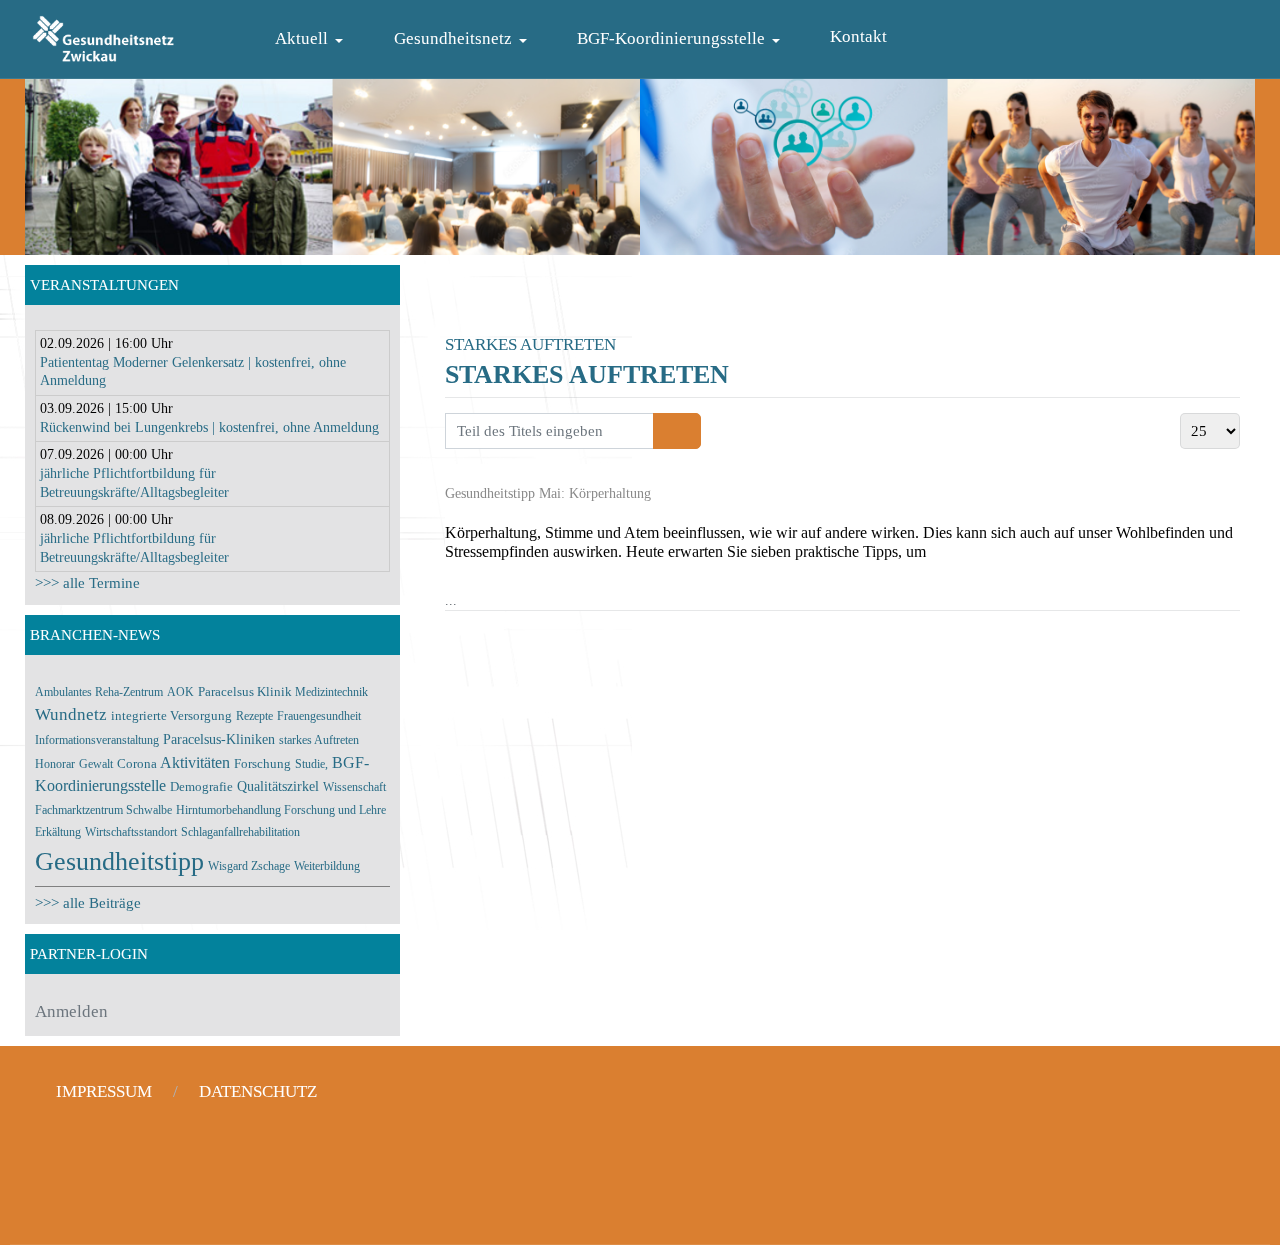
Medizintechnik (331, 692)
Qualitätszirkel (278, 786)
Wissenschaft (354, 787)
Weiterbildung (327, 866)
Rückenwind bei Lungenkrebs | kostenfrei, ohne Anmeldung (209, 427)
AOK (180, 692)
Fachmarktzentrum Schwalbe (103, 810)
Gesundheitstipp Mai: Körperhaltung (548, 493)
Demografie (201, 786)
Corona (138, 763)
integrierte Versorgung (171, 715)
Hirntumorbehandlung (230, 810)
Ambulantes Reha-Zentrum (99, 692)
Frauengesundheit (319, 716)
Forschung (262, 763)
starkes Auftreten (319, 740)
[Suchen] (665, 431)
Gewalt (96, 764)
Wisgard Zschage (249, 866)
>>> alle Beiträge (88, 903)
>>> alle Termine (87, 583)
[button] (313, 39)
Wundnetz (71, 714)
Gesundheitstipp (119, 861)
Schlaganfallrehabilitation (240, 832)
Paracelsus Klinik (246, 692)
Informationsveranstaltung (97, 740)
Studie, (311, 764)
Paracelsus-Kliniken (219, 739)
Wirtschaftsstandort (131, 832)
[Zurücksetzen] (688, 431)
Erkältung (58, 832)
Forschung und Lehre (335, 810)
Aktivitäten (195, 762)
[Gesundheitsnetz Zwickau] (103, 36)
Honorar (55, 764)
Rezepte (254, 716)
